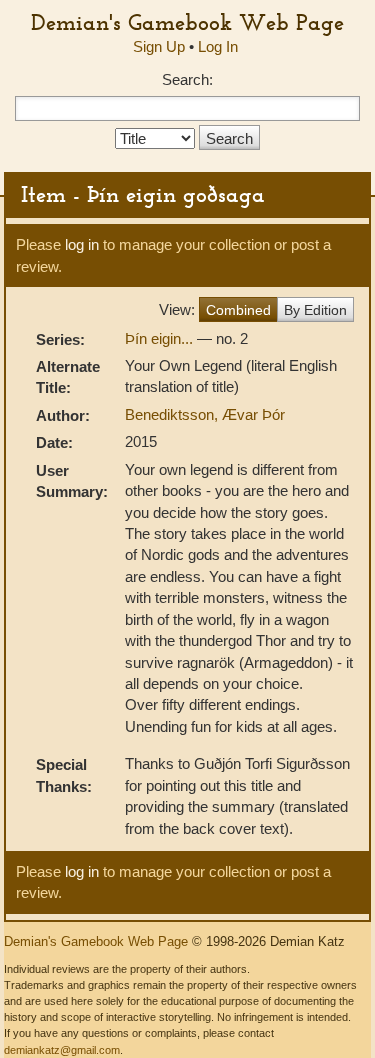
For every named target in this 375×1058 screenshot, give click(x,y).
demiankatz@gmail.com (62, 1050)
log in (82, 244)
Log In (218, 46)
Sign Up (159, 46)
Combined (238, 310)
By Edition (315, 310)
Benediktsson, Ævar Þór (205, 414)
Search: (187, 79)
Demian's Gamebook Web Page (187, 22)
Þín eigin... (161, 338)
